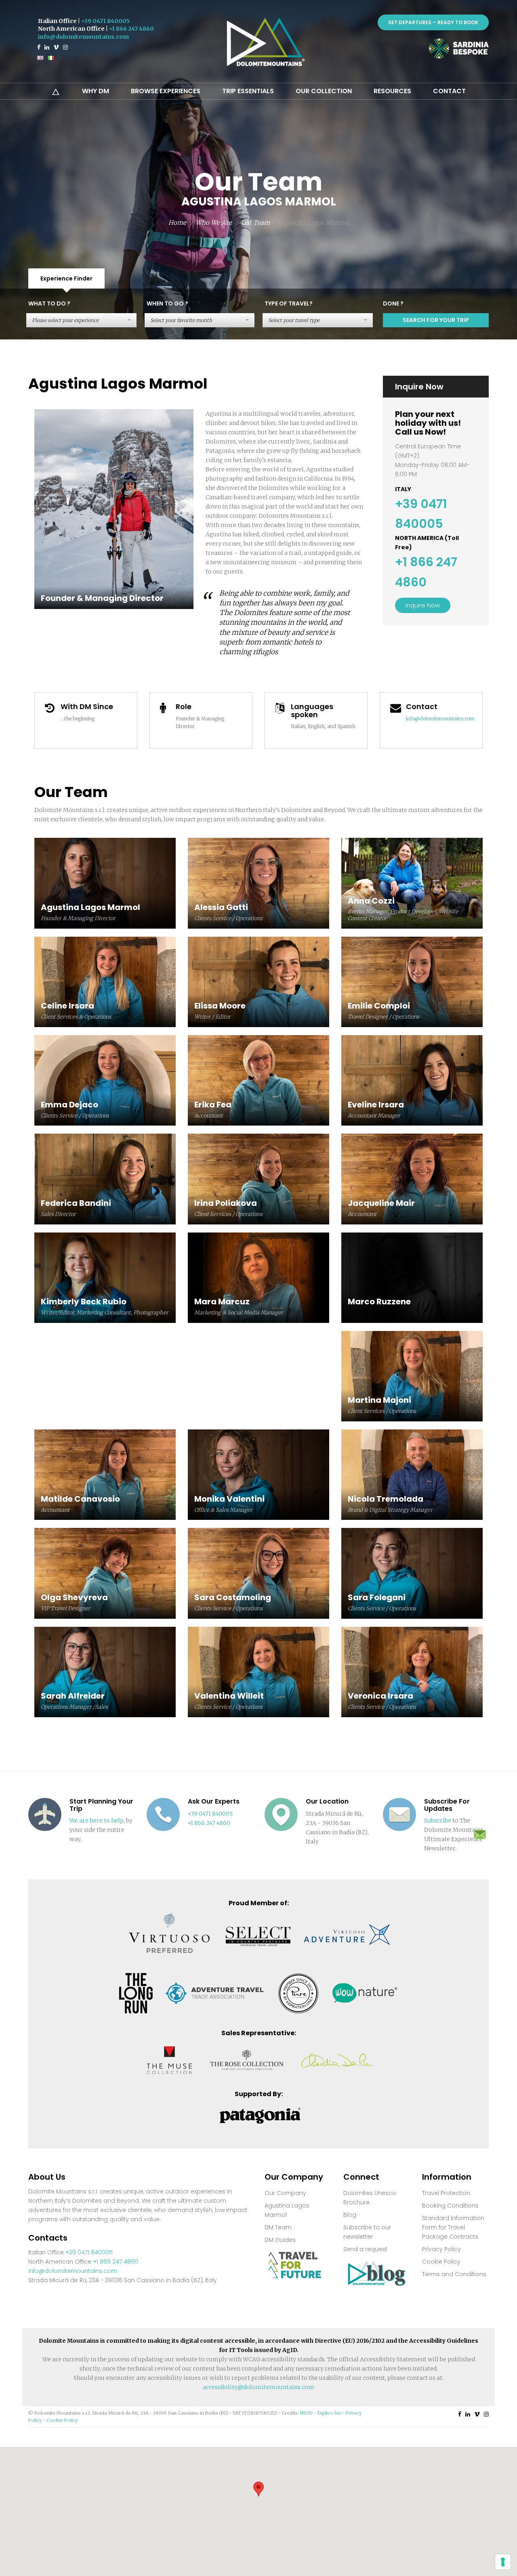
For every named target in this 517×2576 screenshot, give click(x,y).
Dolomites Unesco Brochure (370, 2198)
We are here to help (97, 1821)
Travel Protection (446, 2193)
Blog (350, 2215)
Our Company (285, 2193)
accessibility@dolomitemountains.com (258, 2387)
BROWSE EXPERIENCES (166, 91)
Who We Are (214, 223)
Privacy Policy (441, 2249)
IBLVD (306, 2413)
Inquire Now (423, 605)
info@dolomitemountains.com (83, 37)
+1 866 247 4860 (131, 29)
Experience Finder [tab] (66, 278)
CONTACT (449, 91)
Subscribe (438, 1821)
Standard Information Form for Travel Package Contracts (453, 2227)
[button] (258, 2489)
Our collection (324, 91)
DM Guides (280, 2240)
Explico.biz (329, 2413)
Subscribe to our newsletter (367, 2232)
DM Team (255, 223)
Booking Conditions (450, 2206)
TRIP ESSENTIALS (248, 91)
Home (177, 223)
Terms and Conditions (454, 2274)
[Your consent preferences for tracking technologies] (503, 2562)
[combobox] (81, 320)
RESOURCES (392, 91)
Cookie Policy (441, 2262)
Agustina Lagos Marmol (287, 2210)
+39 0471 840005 (105, 21)
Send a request (365, 2249)
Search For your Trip (436, 320)
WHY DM (96, 91)
